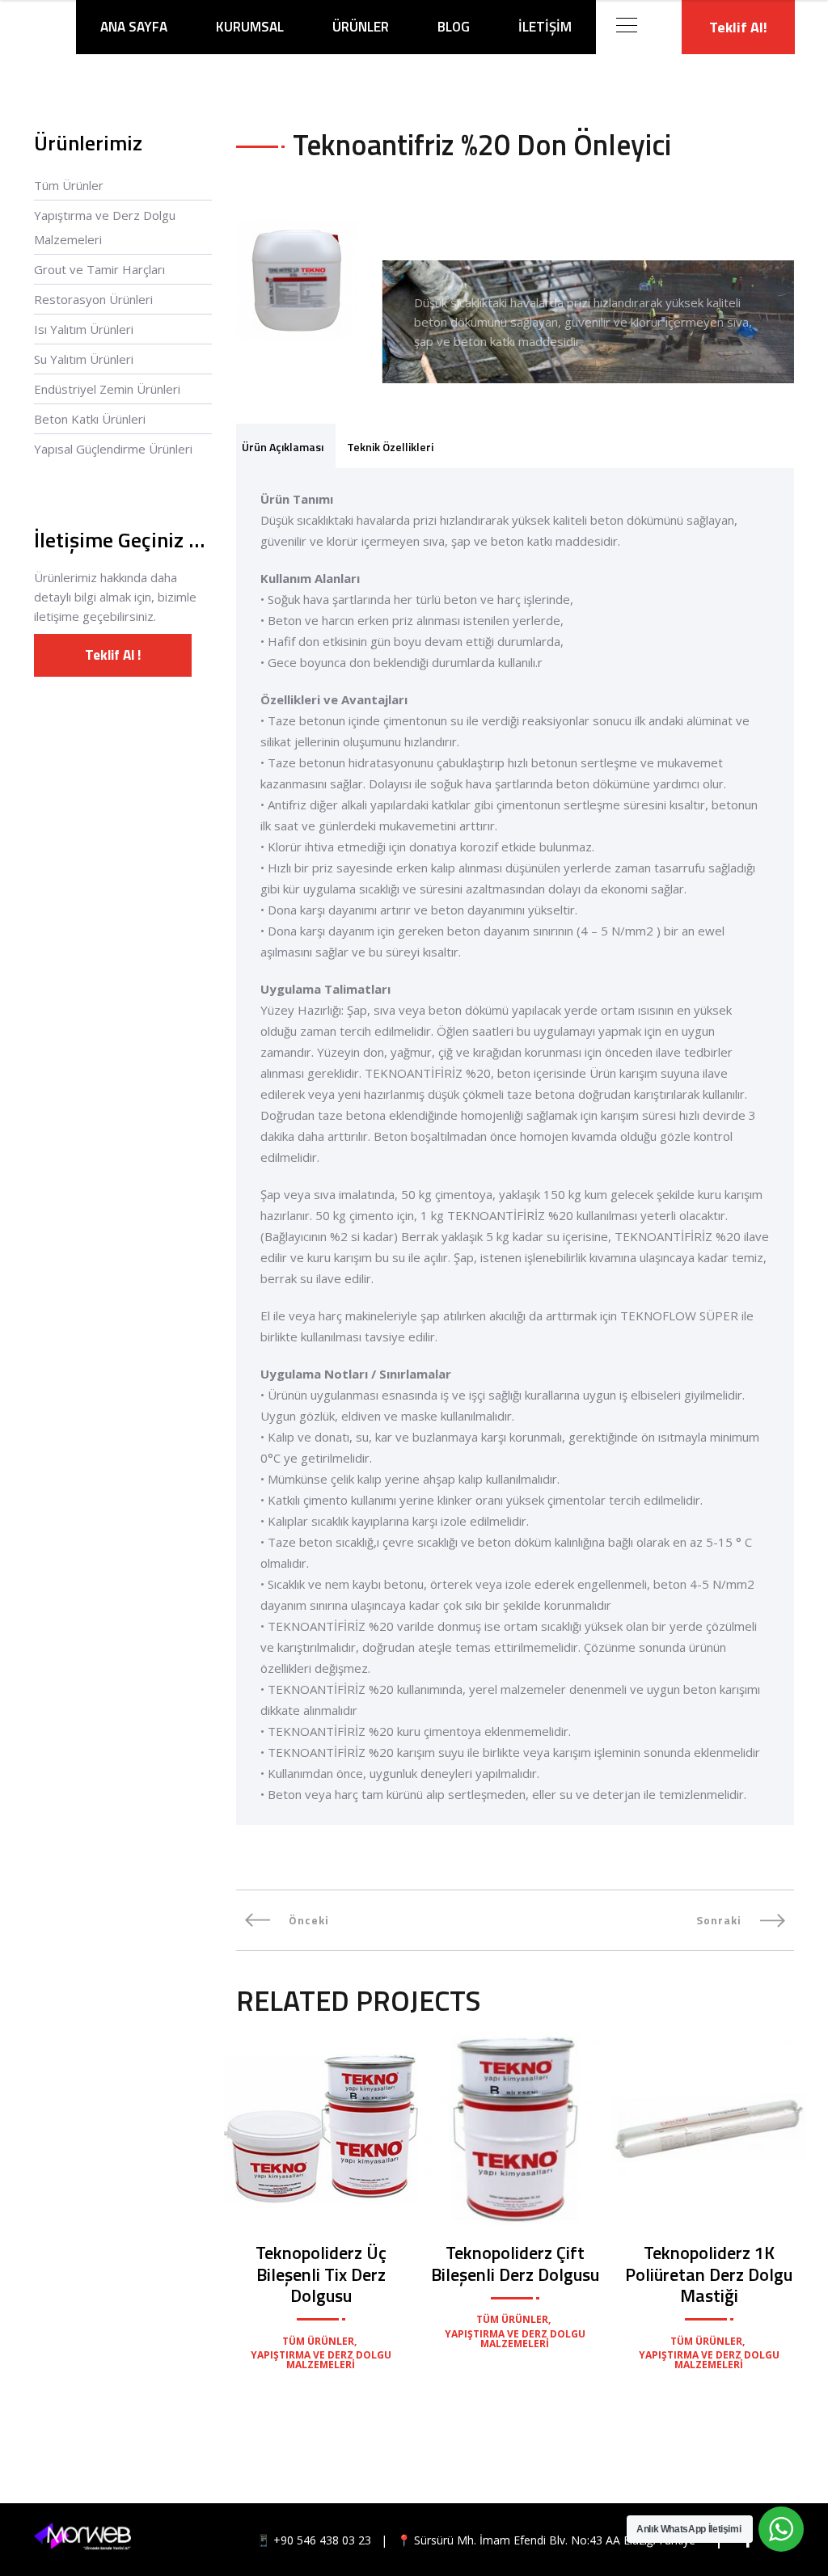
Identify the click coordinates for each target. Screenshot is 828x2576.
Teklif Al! (738, 27)
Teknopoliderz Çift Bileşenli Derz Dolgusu (515, 2263)
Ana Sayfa (134, 27)
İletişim (545, 27)
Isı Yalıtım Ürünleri (84, 329)
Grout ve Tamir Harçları (99, 269)
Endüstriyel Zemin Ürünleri (107, 389)
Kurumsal (250, 27)
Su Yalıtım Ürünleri (84, 359)
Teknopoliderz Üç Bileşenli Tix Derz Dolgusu (321, 2274)
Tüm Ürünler (69, 185)
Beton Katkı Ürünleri (90, 419)
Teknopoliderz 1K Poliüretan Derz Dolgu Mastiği (709, 2274)
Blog (454, 27)
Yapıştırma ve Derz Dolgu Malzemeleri (105, 227)
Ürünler (361, 27)
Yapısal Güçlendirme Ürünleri (113, 449)
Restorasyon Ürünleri (93, 299)
